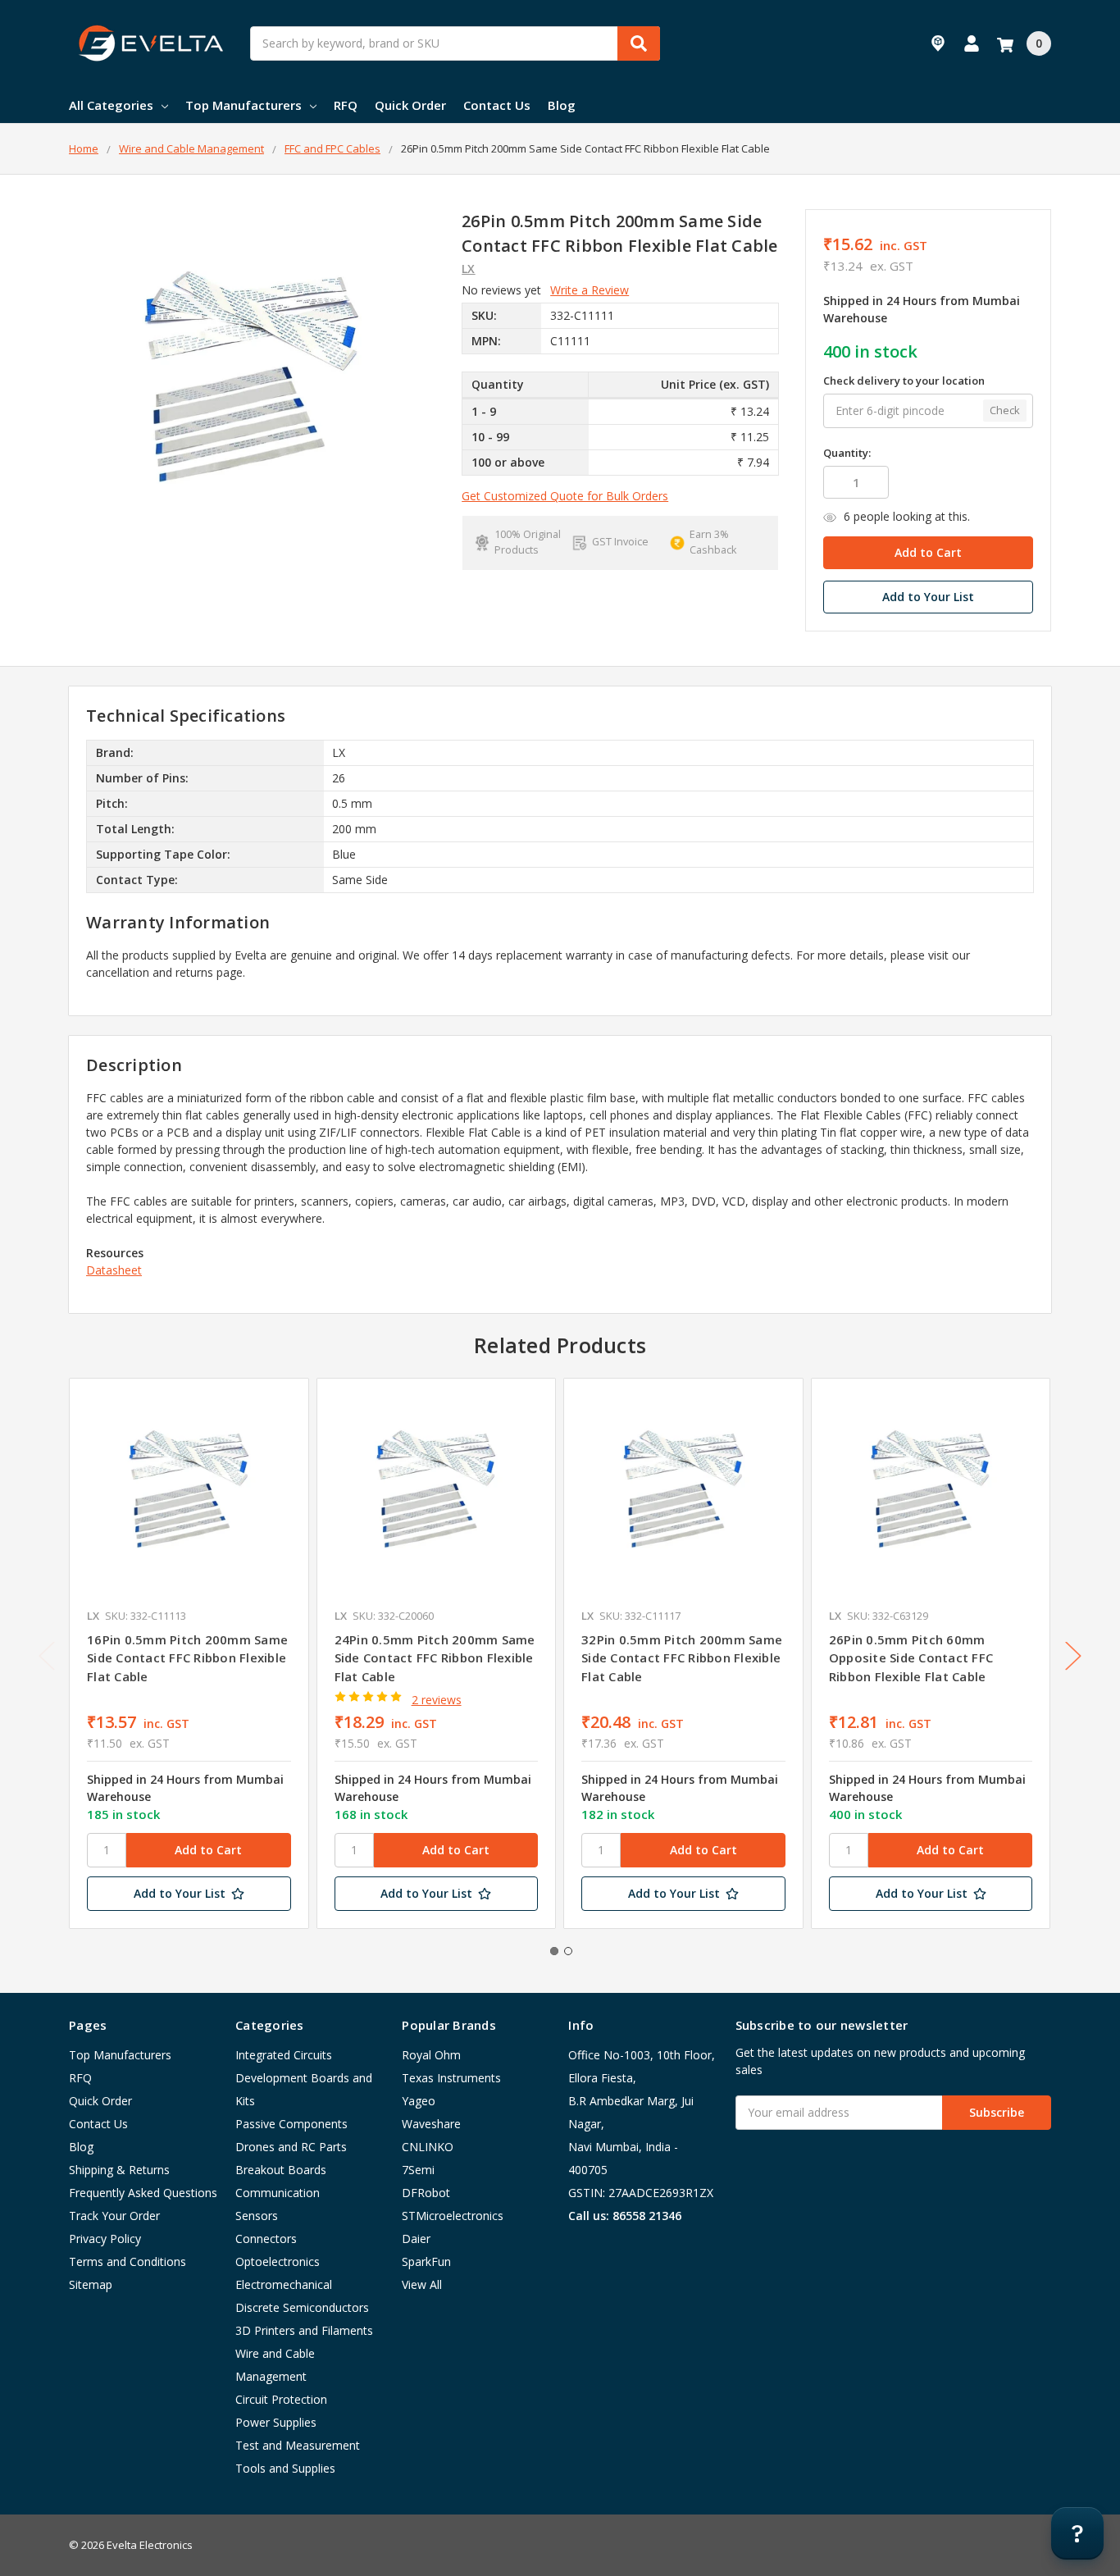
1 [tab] (554, 1951)
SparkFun (426, 2261)
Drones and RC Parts (291, 2147)
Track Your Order (114, 2216)
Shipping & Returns (119, 2170)
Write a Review (590, 290)
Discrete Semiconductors (302, 2307)
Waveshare (431, 2124)
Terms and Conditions (127, 2261)
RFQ (346, 105)
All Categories (111, 105)
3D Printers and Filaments (304, 2330)
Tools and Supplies (285, 2468)
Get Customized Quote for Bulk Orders (565, 496)
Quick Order (410, 105)
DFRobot (426, 2193)
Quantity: (847, 453)
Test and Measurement (298, 2445)
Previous (47, 1656)
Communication (278, 2193)
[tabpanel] (189, 1653)
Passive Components (291, 2124)
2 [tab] (568, 1951)
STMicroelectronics (453, 2216)
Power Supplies (276, 2422)
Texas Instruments (451, 2078)
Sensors (257, 2216)
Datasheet (114, 1270)
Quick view (189, 1497)
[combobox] (455, 43)
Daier (416, 2239)
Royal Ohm (431, 2055)
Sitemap (91, 2284)
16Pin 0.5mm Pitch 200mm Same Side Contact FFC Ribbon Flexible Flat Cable (187, 1658)
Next (1073, 1656)
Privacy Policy (105, 2239)
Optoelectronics (278, 2261)
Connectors (266, 2239)
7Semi (418, 2170)
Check (1005, 410)
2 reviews (437, 1700)
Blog (562, 105)
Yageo (419, 2101)
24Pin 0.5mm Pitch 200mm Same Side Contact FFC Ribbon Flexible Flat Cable (435, 1658)
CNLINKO (428, 2147)
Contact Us (497, 105)
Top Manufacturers (244, 105)
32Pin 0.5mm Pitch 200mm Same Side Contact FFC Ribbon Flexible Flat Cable (682, 1658)
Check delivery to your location (904, 381)
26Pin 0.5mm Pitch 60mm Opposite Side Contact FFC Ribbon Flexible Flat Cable (911, 1658)
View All (422, 2284)
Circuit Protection (281, 2399)
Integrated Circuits (284, 2055)
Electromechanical (284, 2284)
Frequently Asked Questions (143, 2193)
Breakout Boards (281, 2170)
